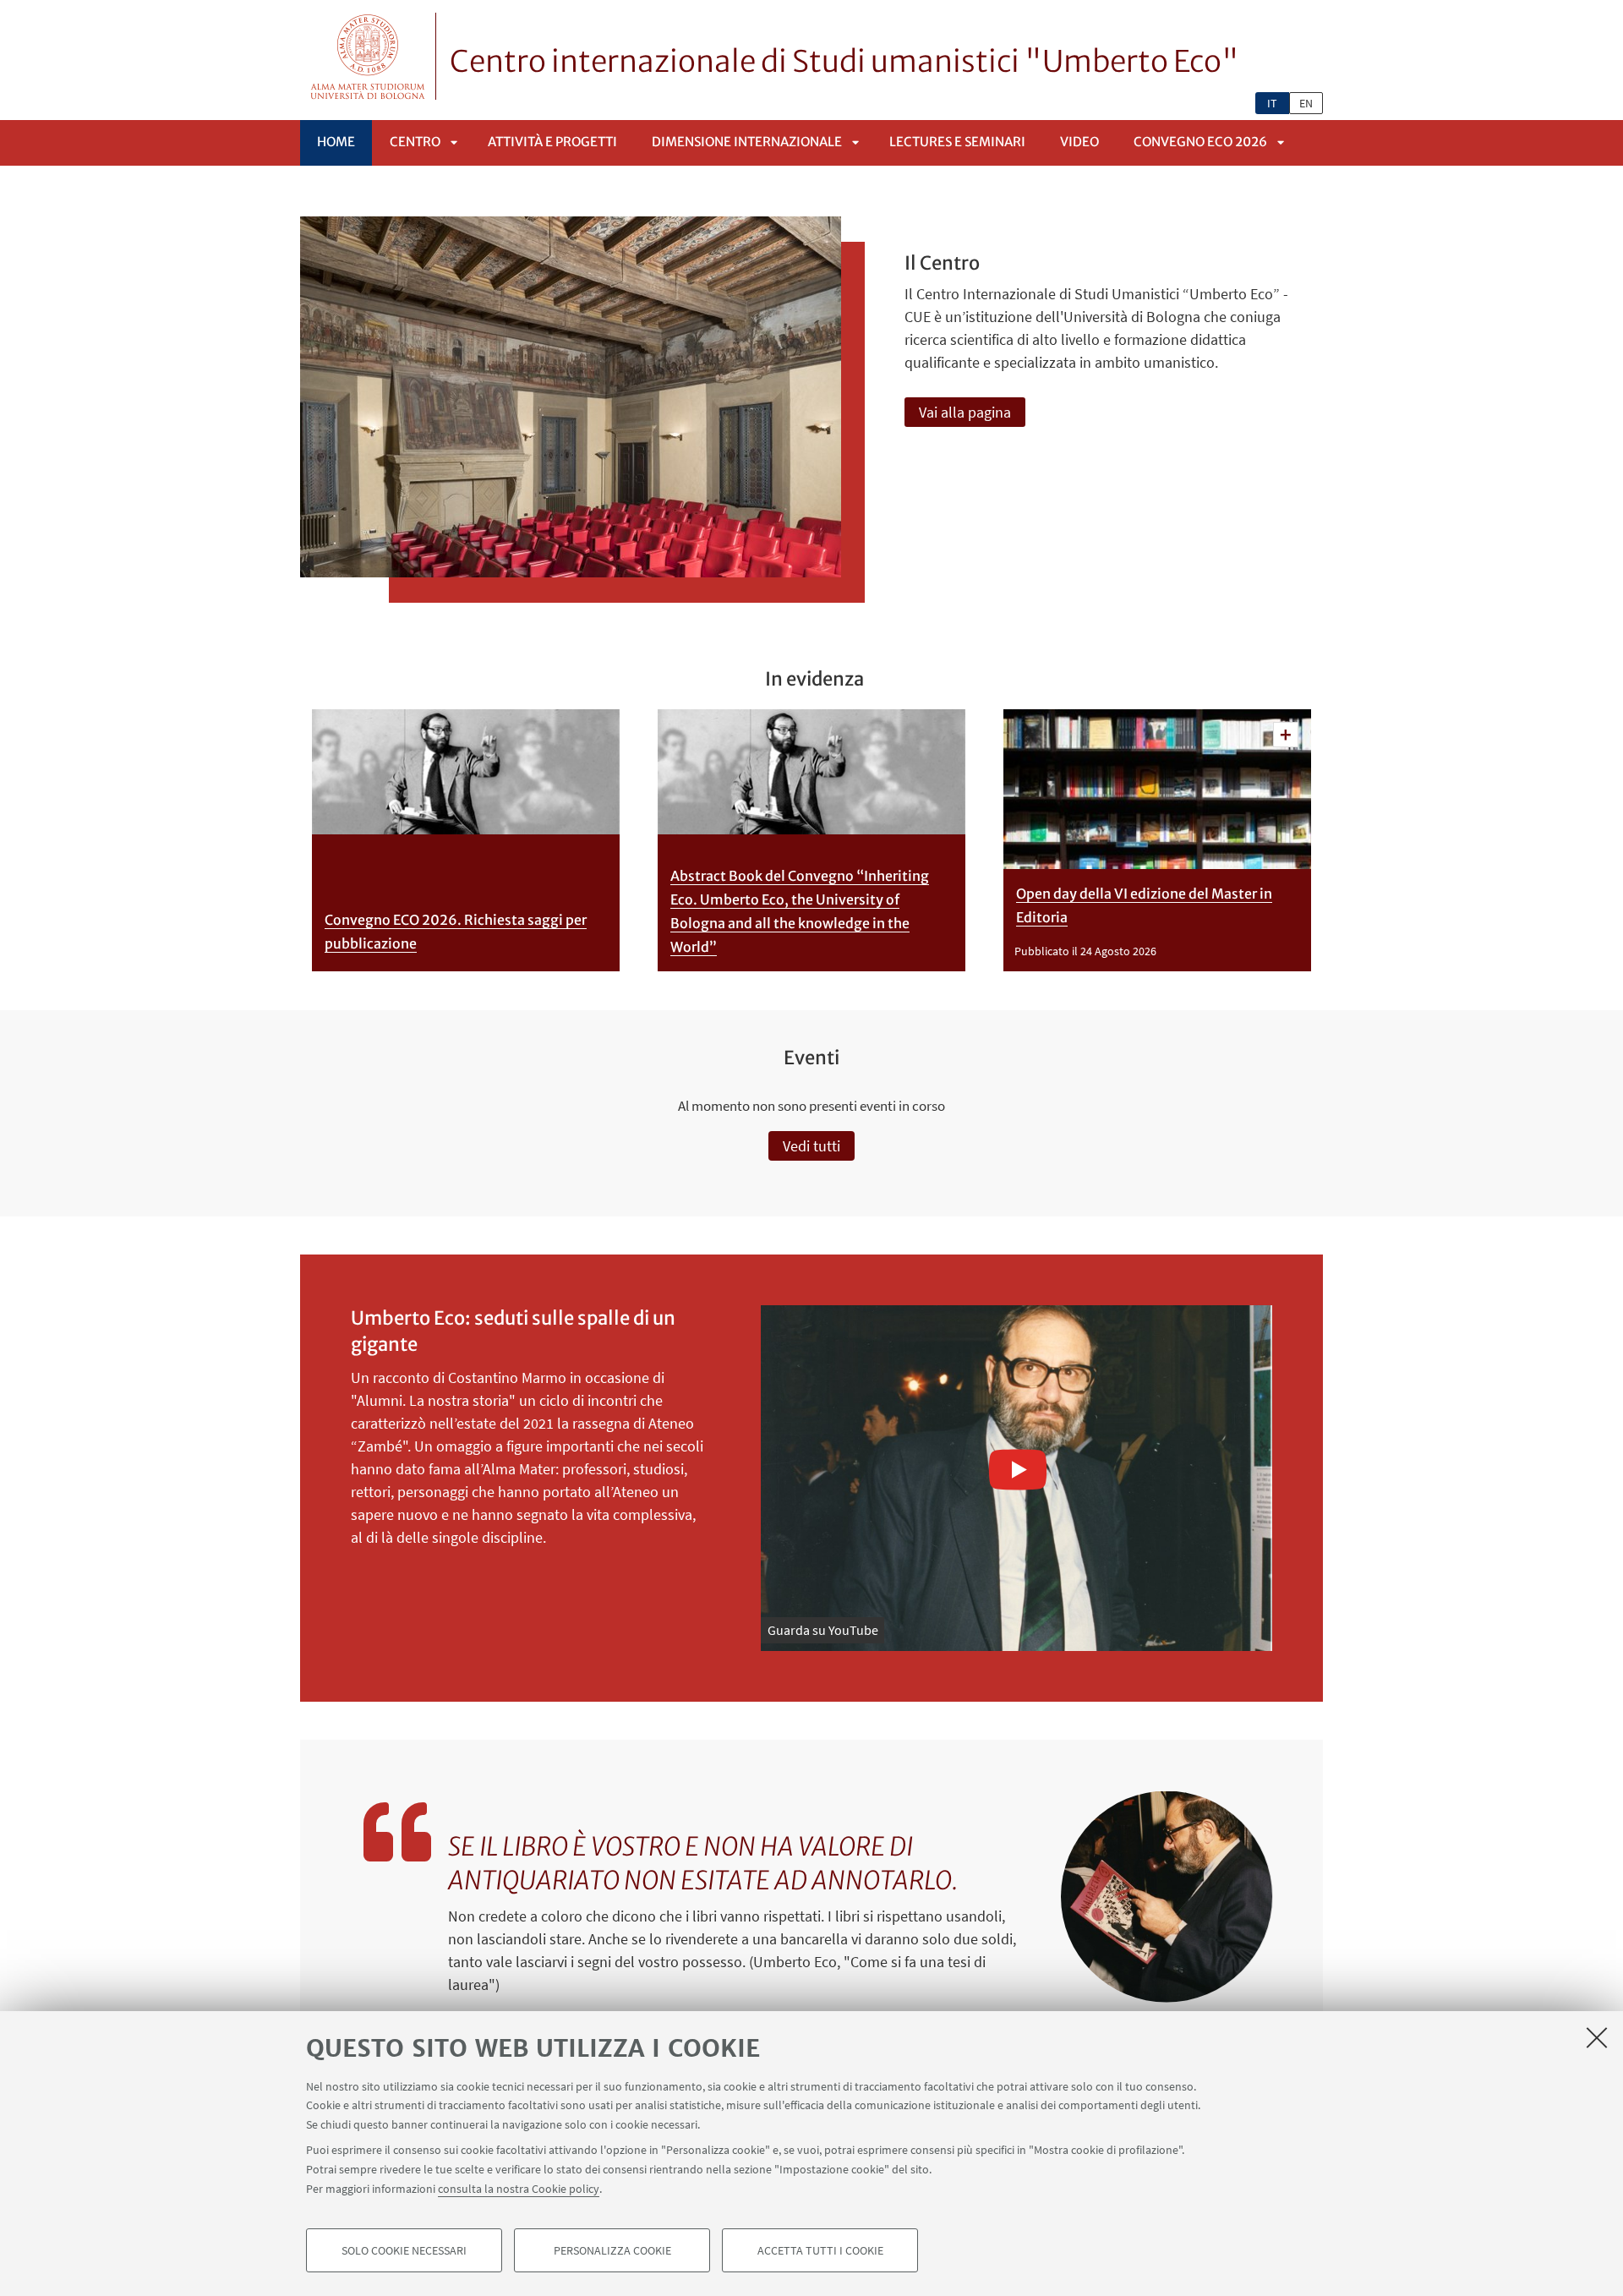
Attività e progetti (552, 142)
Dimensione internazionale (747, 142)
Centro (415, 142)
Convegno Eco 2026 (1200, 142)
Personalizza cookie (612, 2250)
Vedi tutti (811, 1146)
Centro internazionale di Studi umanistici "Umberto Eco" (844, 62)
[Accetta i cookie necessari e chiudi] (1597, 2037)
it (1272, 103)
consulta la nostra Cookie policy (519, 2188)
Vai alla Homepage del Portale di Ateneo (368, 56)
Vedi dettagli (1286, 735)
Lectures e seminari (957, 142)
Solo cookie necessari (404, 2250)
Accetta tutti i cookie (820, 2250)
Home (336, 142)
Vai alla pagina (965, 412)
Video (1079, 142)
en (1306, 103)
